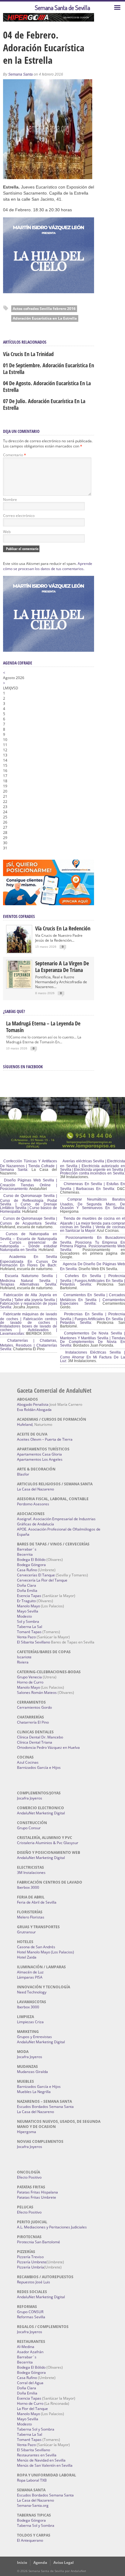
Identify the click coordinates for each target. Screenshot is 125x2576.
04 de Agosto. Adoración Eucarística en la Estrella (47, 386)
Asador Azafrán (30, 2352)
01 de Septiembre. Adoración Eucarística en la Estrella (49, 369)
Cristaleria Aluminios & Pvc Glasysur (48, 1843)
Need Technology (32, 1992)
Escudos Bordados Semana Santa (45, 2107)
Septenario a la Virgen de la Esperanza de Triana (62, 967)
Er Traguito (26, 1601)
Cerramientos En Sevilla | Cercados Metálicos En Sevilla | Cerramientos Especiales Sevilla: (93, 1299)
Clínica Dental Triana (35, 1742)
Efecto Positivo (29, 2177)
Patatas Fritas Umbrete (37, 2197)
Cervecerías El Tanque (36, 1575)
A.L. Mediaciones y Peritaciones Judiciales (52, 2227)
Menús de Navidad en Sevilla (41, 2460)
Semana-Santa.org (33, 2505)
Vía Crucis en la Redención (63, 928)
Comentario (15, 455)
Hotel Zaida (27, 1957)
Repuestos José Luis (34, 2282)
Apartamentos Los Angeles (40, 1459)
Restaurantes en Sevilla (37, 2455)
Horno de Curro (30, 1682)
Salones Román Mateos (37, 1692)
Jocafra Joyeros (30, 1798)
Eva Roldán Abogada (34, 1410)
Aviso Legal (64, 2562)
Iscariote (24, 1657)
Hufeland (25, 1424)
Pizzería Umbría (30, 2267)
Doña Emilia (27, 1590)
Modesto (24, 1616)
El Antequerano (30, 2540)
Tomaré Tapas (29, 1632)
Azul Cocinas (28, 1762)
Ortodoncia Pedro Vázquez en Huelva (48, 1747)
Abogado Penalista (33, 1404)
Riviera (23, 1662)
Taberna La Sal (30, 1627)
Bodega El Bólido (31, 1560)
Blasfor (23, 1474)
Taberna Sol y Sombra (36, 2429)
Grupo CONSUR (30, 2312)
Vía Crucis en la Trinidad (28, 354)
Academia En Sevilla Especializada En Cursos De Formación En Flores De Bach (29, 1261)
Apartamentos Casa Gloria (39, 1454)
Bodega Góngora (31, 1565)
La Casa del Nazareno (35, 1489)
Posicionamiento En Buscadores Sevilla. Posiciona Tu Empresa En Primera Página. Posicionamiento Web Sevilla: (93, 1244)
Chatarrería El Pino (33, 1722)
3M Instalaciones (31, 1873)
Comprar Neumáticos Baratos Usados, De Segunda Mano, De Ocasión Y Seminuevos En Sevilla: (93, 1204)
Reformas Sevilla (31, 2317)
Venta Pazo (26, 1637)
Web (7, 532)
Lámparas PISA (30, 1977)
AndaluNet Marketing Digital (41, 1813)
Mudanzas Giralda (32, 2072)
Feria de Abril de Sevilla (37, 1902)
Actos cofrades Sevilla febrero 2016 (44, 309)
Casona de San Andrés (36, 1947)
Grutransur (26, 1932)
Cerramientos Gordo (34, 1707)
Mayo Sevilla (28, 1611)
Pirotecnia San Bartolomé (39, 2242)
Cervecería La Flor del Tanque (42, 1580)
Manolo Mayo (29, 1606)
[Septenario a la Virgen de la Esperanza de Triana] (19, 986)
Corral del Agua (30, 2383)
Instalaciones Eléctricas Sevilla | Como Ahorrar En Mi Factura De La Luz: (93, 1357)
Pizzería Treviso (30, 2257)
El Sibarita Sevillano (34, 1642)
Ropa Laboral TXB (32, 2480)
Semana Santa (20, 74)
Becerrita (25, 1554)
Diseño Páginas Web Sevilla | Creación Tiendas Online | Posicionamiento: (29, 1184)
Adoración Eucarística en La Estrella (45, 318)
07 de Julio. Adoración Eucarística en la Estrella (44, 404)
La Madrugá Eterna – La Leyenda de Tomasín (43, 1027)
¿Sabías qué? (14, 1011)
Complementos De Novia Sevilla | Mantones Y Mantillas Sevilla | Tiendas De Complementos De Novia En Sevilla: (93, 1339)
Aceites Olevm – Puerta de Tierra (45, 1439)
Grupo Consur (29, 1828)
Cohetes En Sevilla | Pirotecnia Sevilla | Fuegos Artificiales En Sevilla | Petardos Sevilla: (93, 1280)
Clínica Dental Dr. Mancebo (40, 1737)
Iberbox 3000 (28, 1887)
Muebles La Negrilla (34, 2092)
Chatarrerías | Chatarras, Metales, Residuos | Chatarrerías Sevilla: (29, 1345)
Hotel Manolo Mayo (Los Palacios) (46, 1952)
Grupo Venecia (29, 1677)
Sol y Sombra (28, 1621)
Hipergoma (27, 2132)
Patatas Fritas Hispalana (37, 2192)
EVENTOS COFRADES (19, 916)
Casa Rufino (27, 1570)
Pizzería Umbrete (32, 2262)
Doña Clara (27, 1585)
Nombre (10, 500)
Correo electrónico (19, 516)
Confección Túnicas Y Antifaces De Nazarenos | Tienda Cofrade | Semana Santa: (29, 1165)
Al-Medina (26, 2347)
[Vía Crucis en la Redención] (19, 952)
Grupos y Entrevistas (34, 2037)
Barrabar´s (27, 1549)
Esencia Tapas (29, 1596)
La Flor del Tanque (32, 2409)
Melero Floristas (31, 1917)
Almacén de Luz (30, 1972)
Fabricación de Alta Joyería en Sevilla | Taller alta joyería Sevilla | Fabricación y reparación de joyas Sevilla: (29, 1301)
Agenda (40, 2562)
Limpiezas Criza (30, 2022)
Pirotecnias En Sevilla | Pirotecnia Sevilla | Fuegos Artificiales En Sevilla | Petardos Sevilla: (93, 1318)
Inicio (22, 2562)
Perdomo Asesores (33, 1504)
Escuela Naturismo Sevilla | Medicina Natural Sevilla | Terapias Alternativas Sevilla (29, 1280)
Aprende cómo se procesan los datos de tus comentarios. (48, 566)
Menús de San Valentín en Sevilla (45, 2465)
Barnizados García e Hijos (39, 1767)
